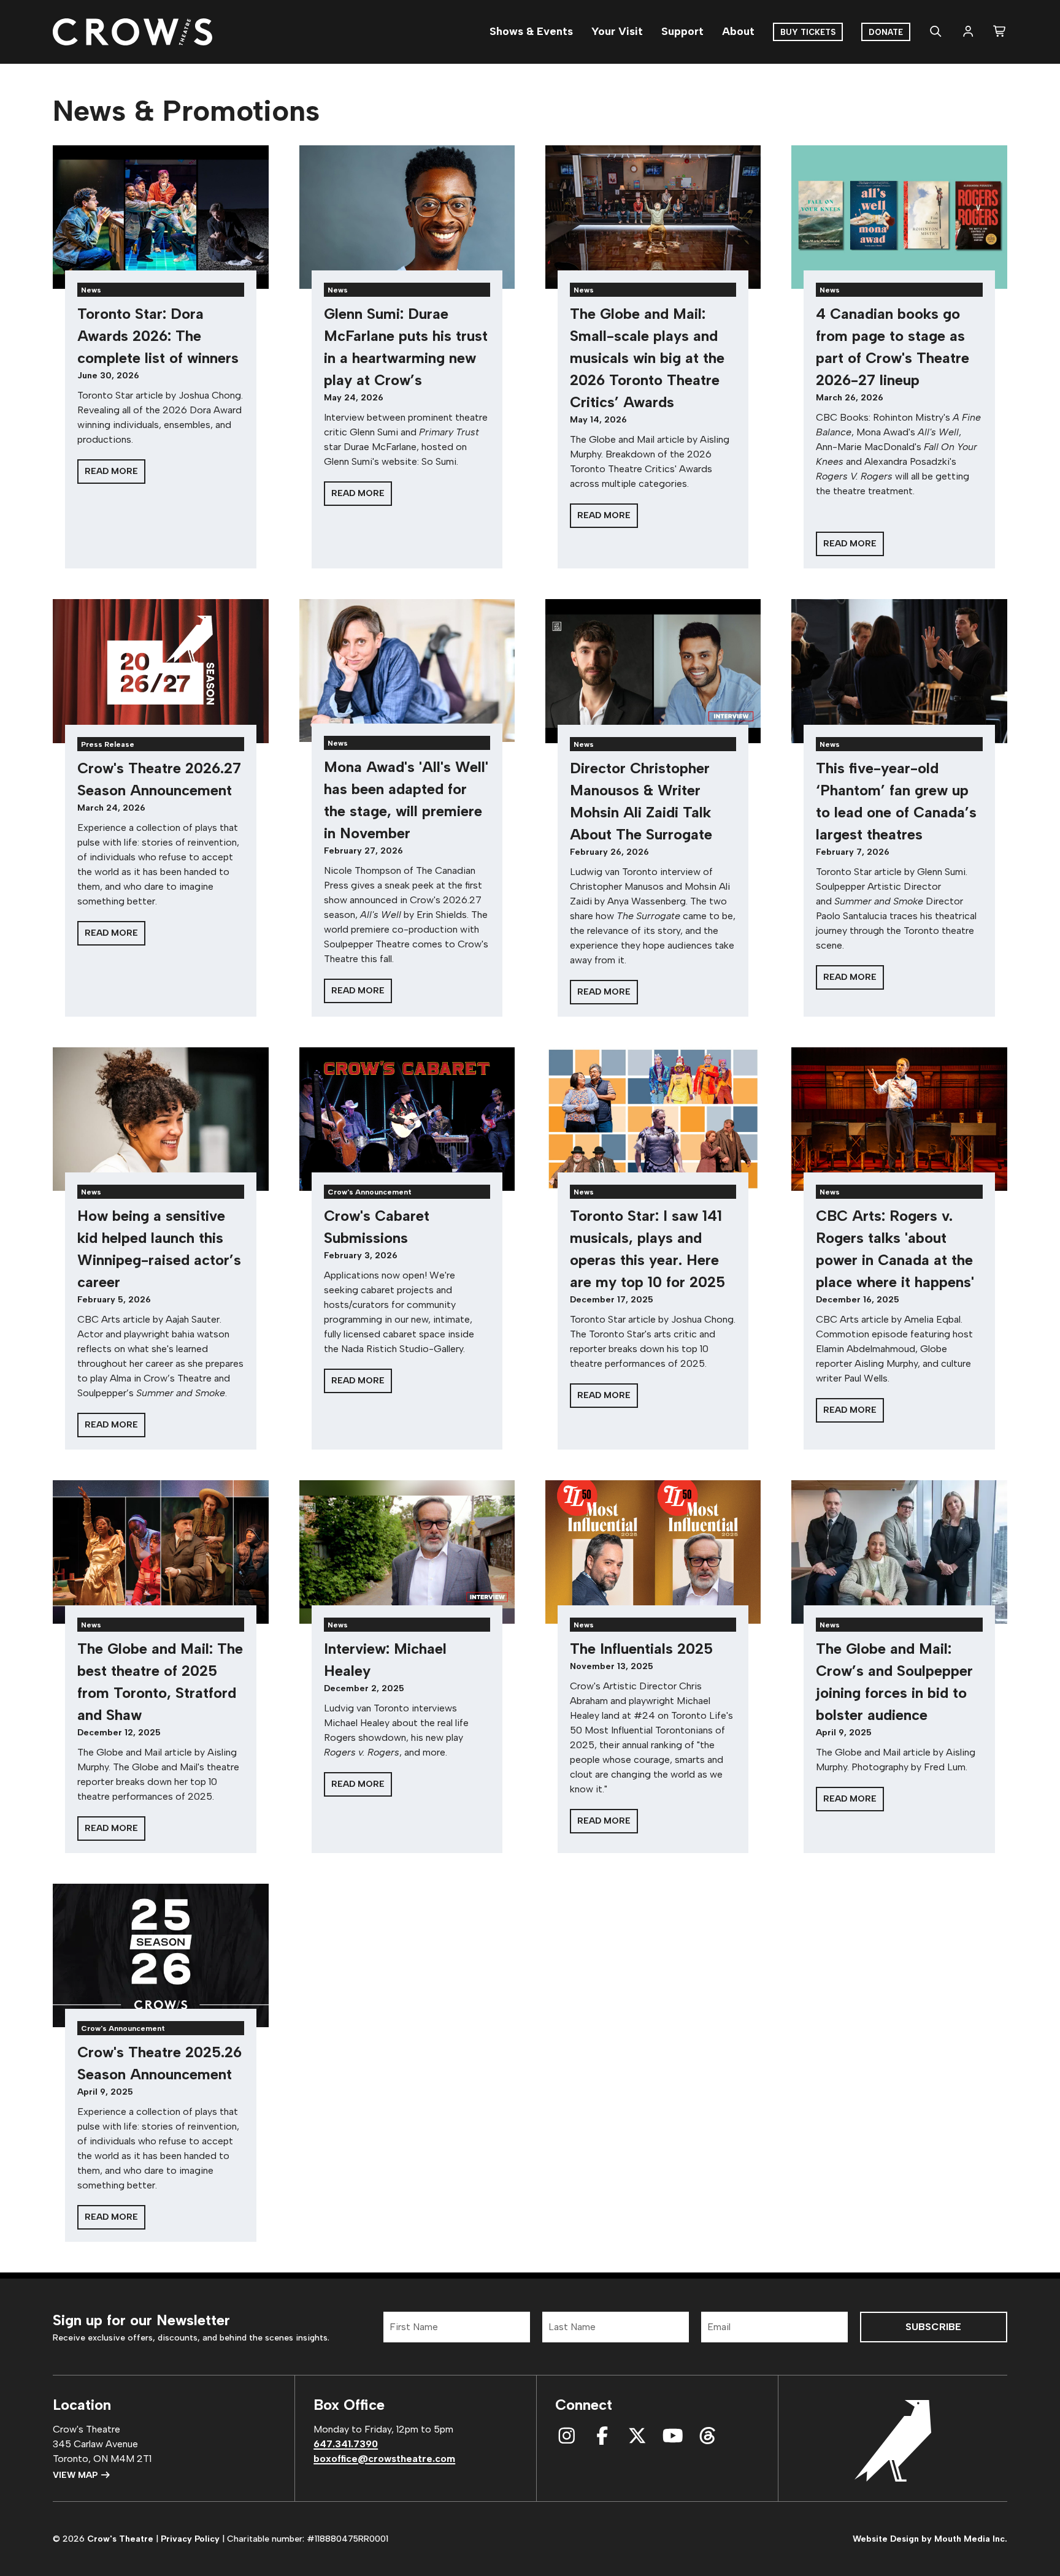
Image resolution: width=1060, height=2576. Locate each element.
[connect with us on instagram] (567, 2436)
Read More (111, 471)
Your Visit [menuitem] (617, 31)
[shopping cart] (1000, 32)
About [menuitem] (738, 31)
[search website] (936, 32)
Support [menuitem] (682, 31)
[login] (968, 32)
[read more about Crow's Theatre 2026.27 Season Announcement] (160, 671)
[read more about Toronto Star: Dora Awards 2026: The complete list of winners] (160, 217)
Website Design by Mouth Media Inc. (930, 2539)
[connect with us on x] (637, 2436)
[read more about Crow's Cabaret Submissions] (407, 1119)
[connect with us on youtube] (673, 2436)
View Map (76, 2475)
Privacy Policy (190, 2539)
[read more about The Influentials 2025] (653, 1552)
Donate (886, 32)
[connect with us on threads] (708, 2436)
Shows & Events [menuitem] (531, 31)
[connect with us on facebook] (602, 2436)
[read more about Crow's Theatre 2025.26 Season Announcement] (160, 1955)
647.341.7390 (346, 2444)
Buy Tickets (808, 32)
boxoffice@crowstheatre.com (384, 2459)
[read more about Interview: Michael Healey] (407, 1552)
